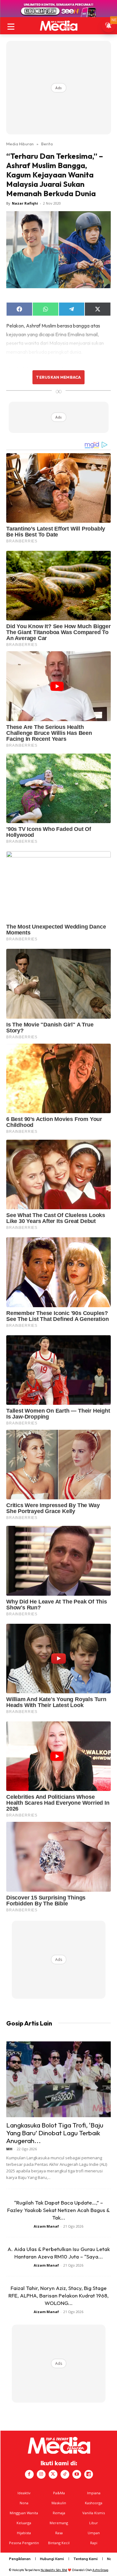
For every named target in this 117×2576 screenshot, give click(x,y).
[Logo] (58, 26)
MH (9, 2149)
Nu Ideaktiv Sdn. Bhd (54, 2570)
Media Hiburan (20, 144)
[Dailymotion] (89, 2474)
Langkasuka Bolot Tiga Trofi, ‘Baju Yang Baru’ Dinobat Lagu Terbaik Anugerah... (55, 2133)
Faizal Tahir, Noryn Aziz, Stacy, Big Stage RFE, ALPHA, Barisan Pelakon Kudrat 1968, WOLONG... (58, 2295)
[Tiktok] (65, 2474)
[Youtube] (77, 2474)
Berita (47, 144)
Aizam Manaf (46, 2226)
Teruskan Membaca (58, 377)
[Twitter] (53, 2474)
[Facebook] (29, 2474)
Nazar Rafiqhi (25, 203)
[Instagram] (41, 2474)
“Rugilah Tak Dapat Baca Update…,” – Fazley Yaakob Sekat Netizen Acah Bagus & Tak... (58, 2210)
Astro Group (100, 2570)
